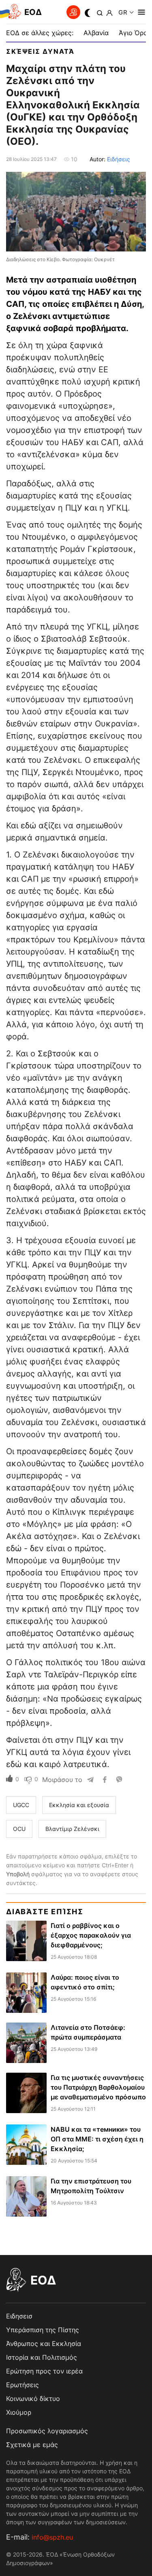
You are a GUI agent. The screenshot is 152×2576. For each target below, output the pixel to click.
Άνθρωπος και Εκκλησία (44, 2344)
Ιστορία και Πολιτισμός (42, 2357)
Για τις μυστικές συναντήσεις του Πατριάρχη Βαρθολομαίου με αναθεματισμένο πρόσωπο (98, 2087)
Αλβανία (96, 33)
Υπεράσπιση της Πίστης (43, 2330)
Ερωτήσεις (22, 2385)
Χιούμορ (19, 2412)
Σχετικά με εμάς (32, 2445)
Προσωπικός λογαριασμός (47, 2431)
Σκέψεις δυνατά (40, 51)
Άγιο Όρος (135, 33)
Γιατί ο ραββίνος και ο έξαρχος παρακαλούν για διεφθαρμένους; (91, 1935)
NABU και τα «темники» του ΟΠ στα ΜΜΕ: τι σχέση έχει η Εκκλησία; (97, 2139)
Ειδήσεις (119, 159)
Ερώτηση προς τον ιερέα (44, 2371)
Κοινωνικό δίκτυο (33, 2399)
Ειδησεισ (19, 2316)
